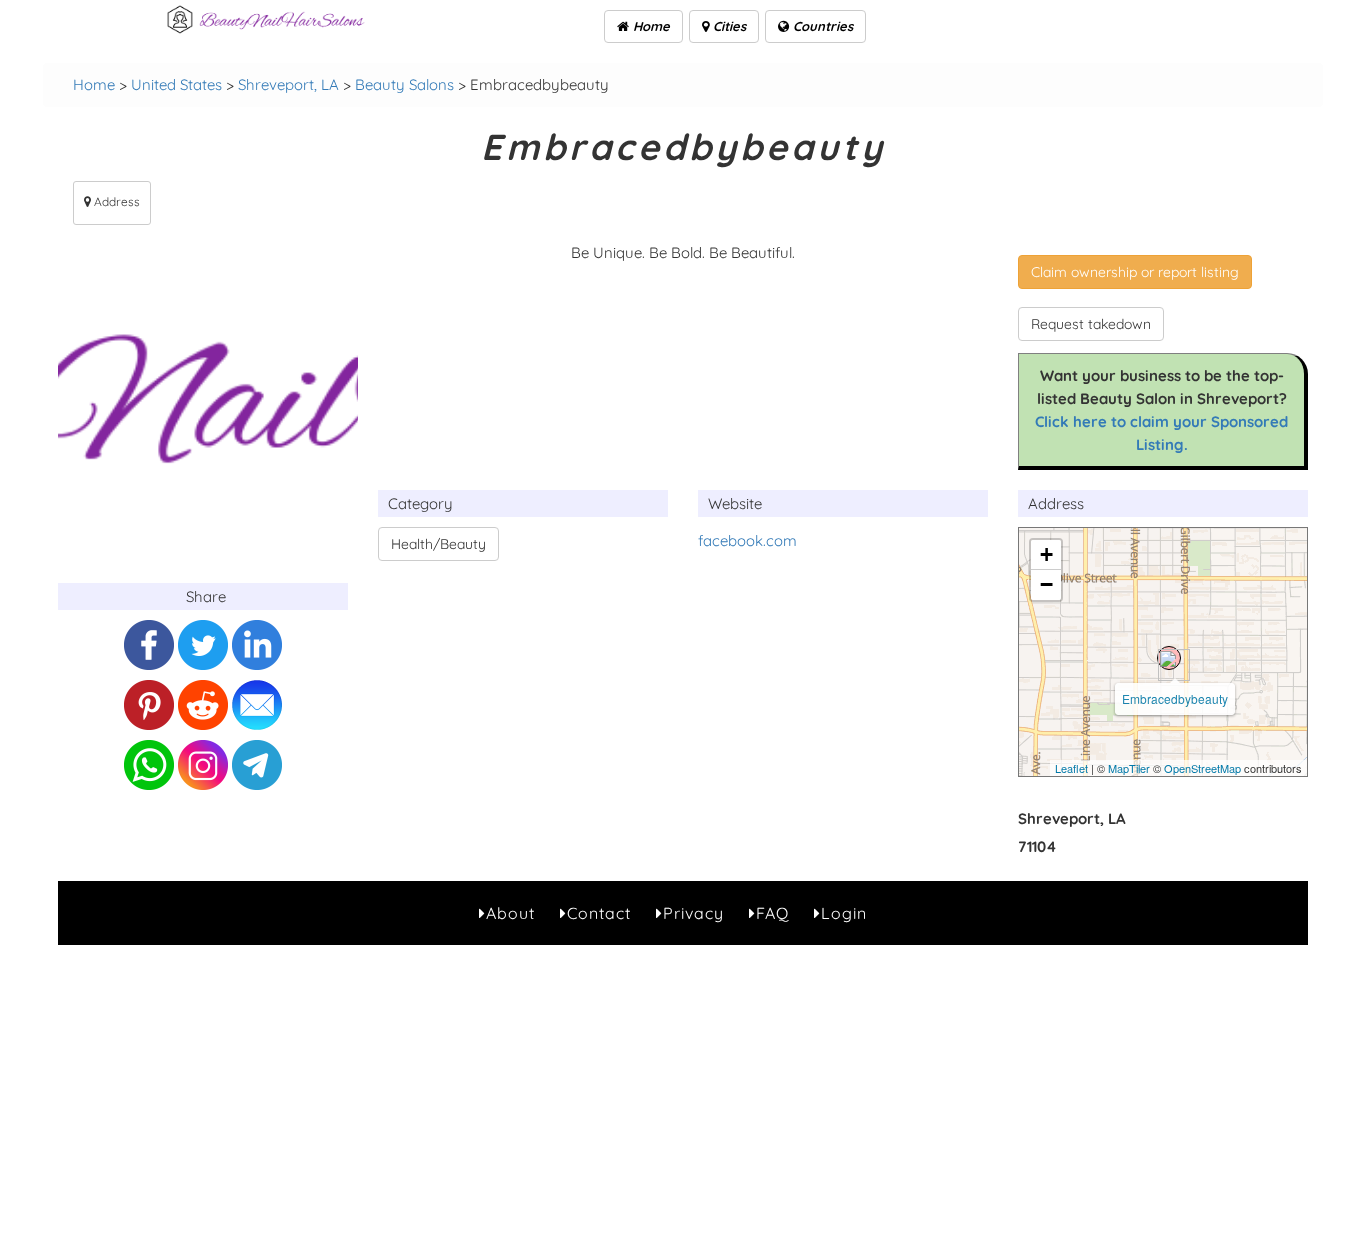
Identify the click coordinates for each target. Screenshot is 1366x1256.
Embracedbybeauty (1175, 698)
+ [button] (1046, 554)
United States (176, 84)
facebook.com (747, 540)
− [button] (1046, 584)
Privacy (693, 913)
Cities (727, 26)
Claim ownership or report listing (1135, 272)
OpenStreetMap (1202, 768)
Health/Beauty (438, 544)
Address (115, 201)
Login (844, 913)
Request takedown (1091, 324)
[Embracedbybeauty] (1169, 658)
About (510, 913)
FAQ (772, 913)
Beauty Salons (404, 84)
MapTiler (1129, 768)
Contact (599, 913)
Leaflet (1071, 768)
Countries (821, 26)
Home (649, 26)
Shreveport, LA (288, 84)
